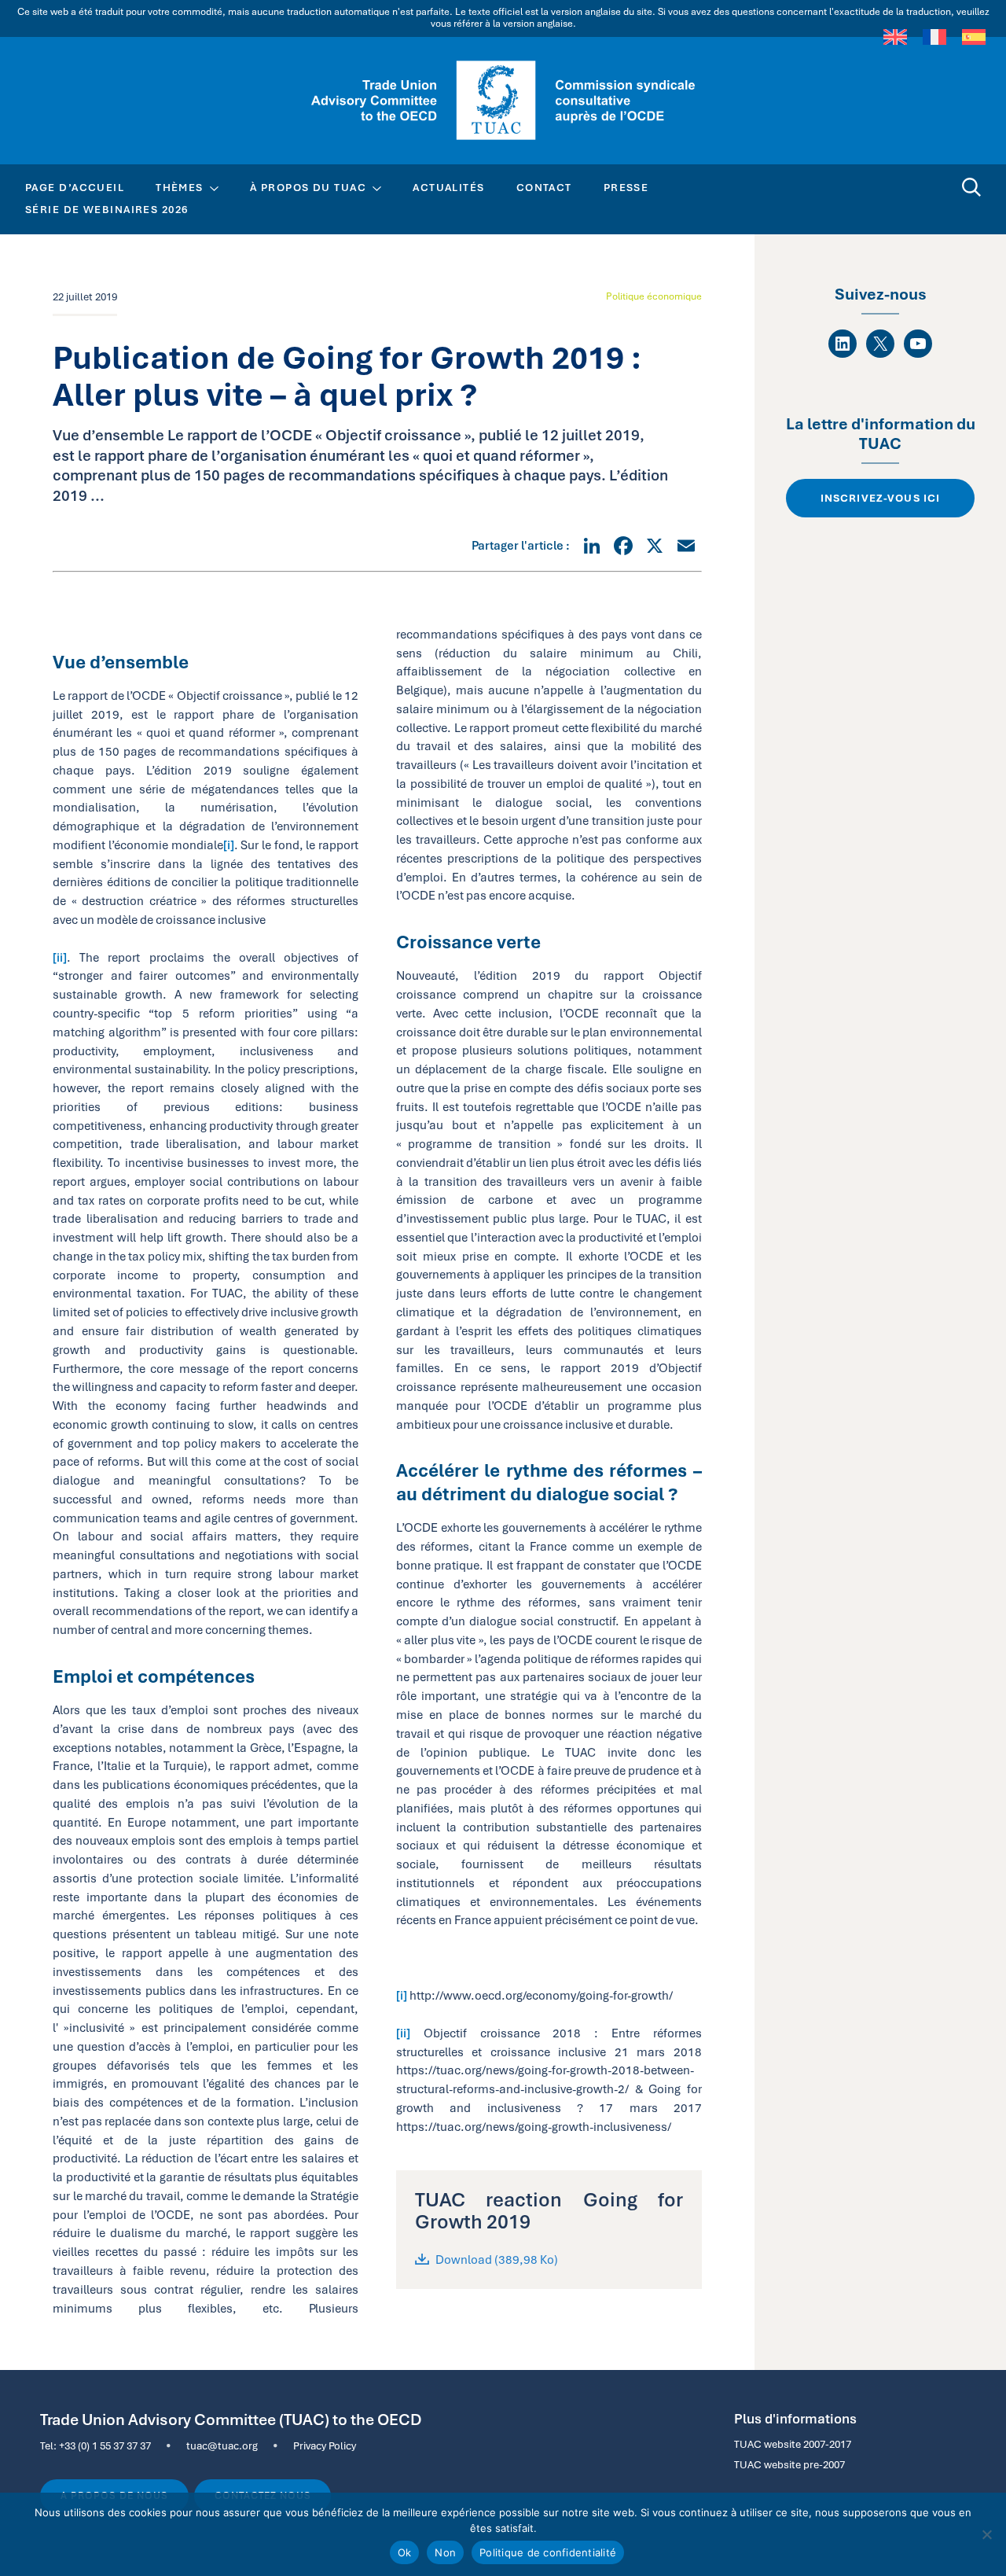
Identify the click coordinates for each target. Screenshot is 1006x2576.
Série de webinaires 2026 (107, 209)
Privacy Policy (325, 2445)
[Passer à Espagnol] (974, 37)
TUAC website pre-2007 (789, 2464)
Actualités (448, 187)
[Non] (986, 2534)
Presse (626, 187)
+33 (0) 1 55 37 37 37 (105, 2445)
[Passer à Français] (934, 37)
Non (445, 2552)
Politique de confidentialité (548, 2552)
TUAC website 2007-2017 (793, 2444)
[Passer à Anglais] (895, 37)
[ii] (60, 957)
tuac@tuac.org (222, 2445)
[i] (229, 845)
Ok (405, 2552)
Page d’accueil (75, 187)
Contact (544, 187)
